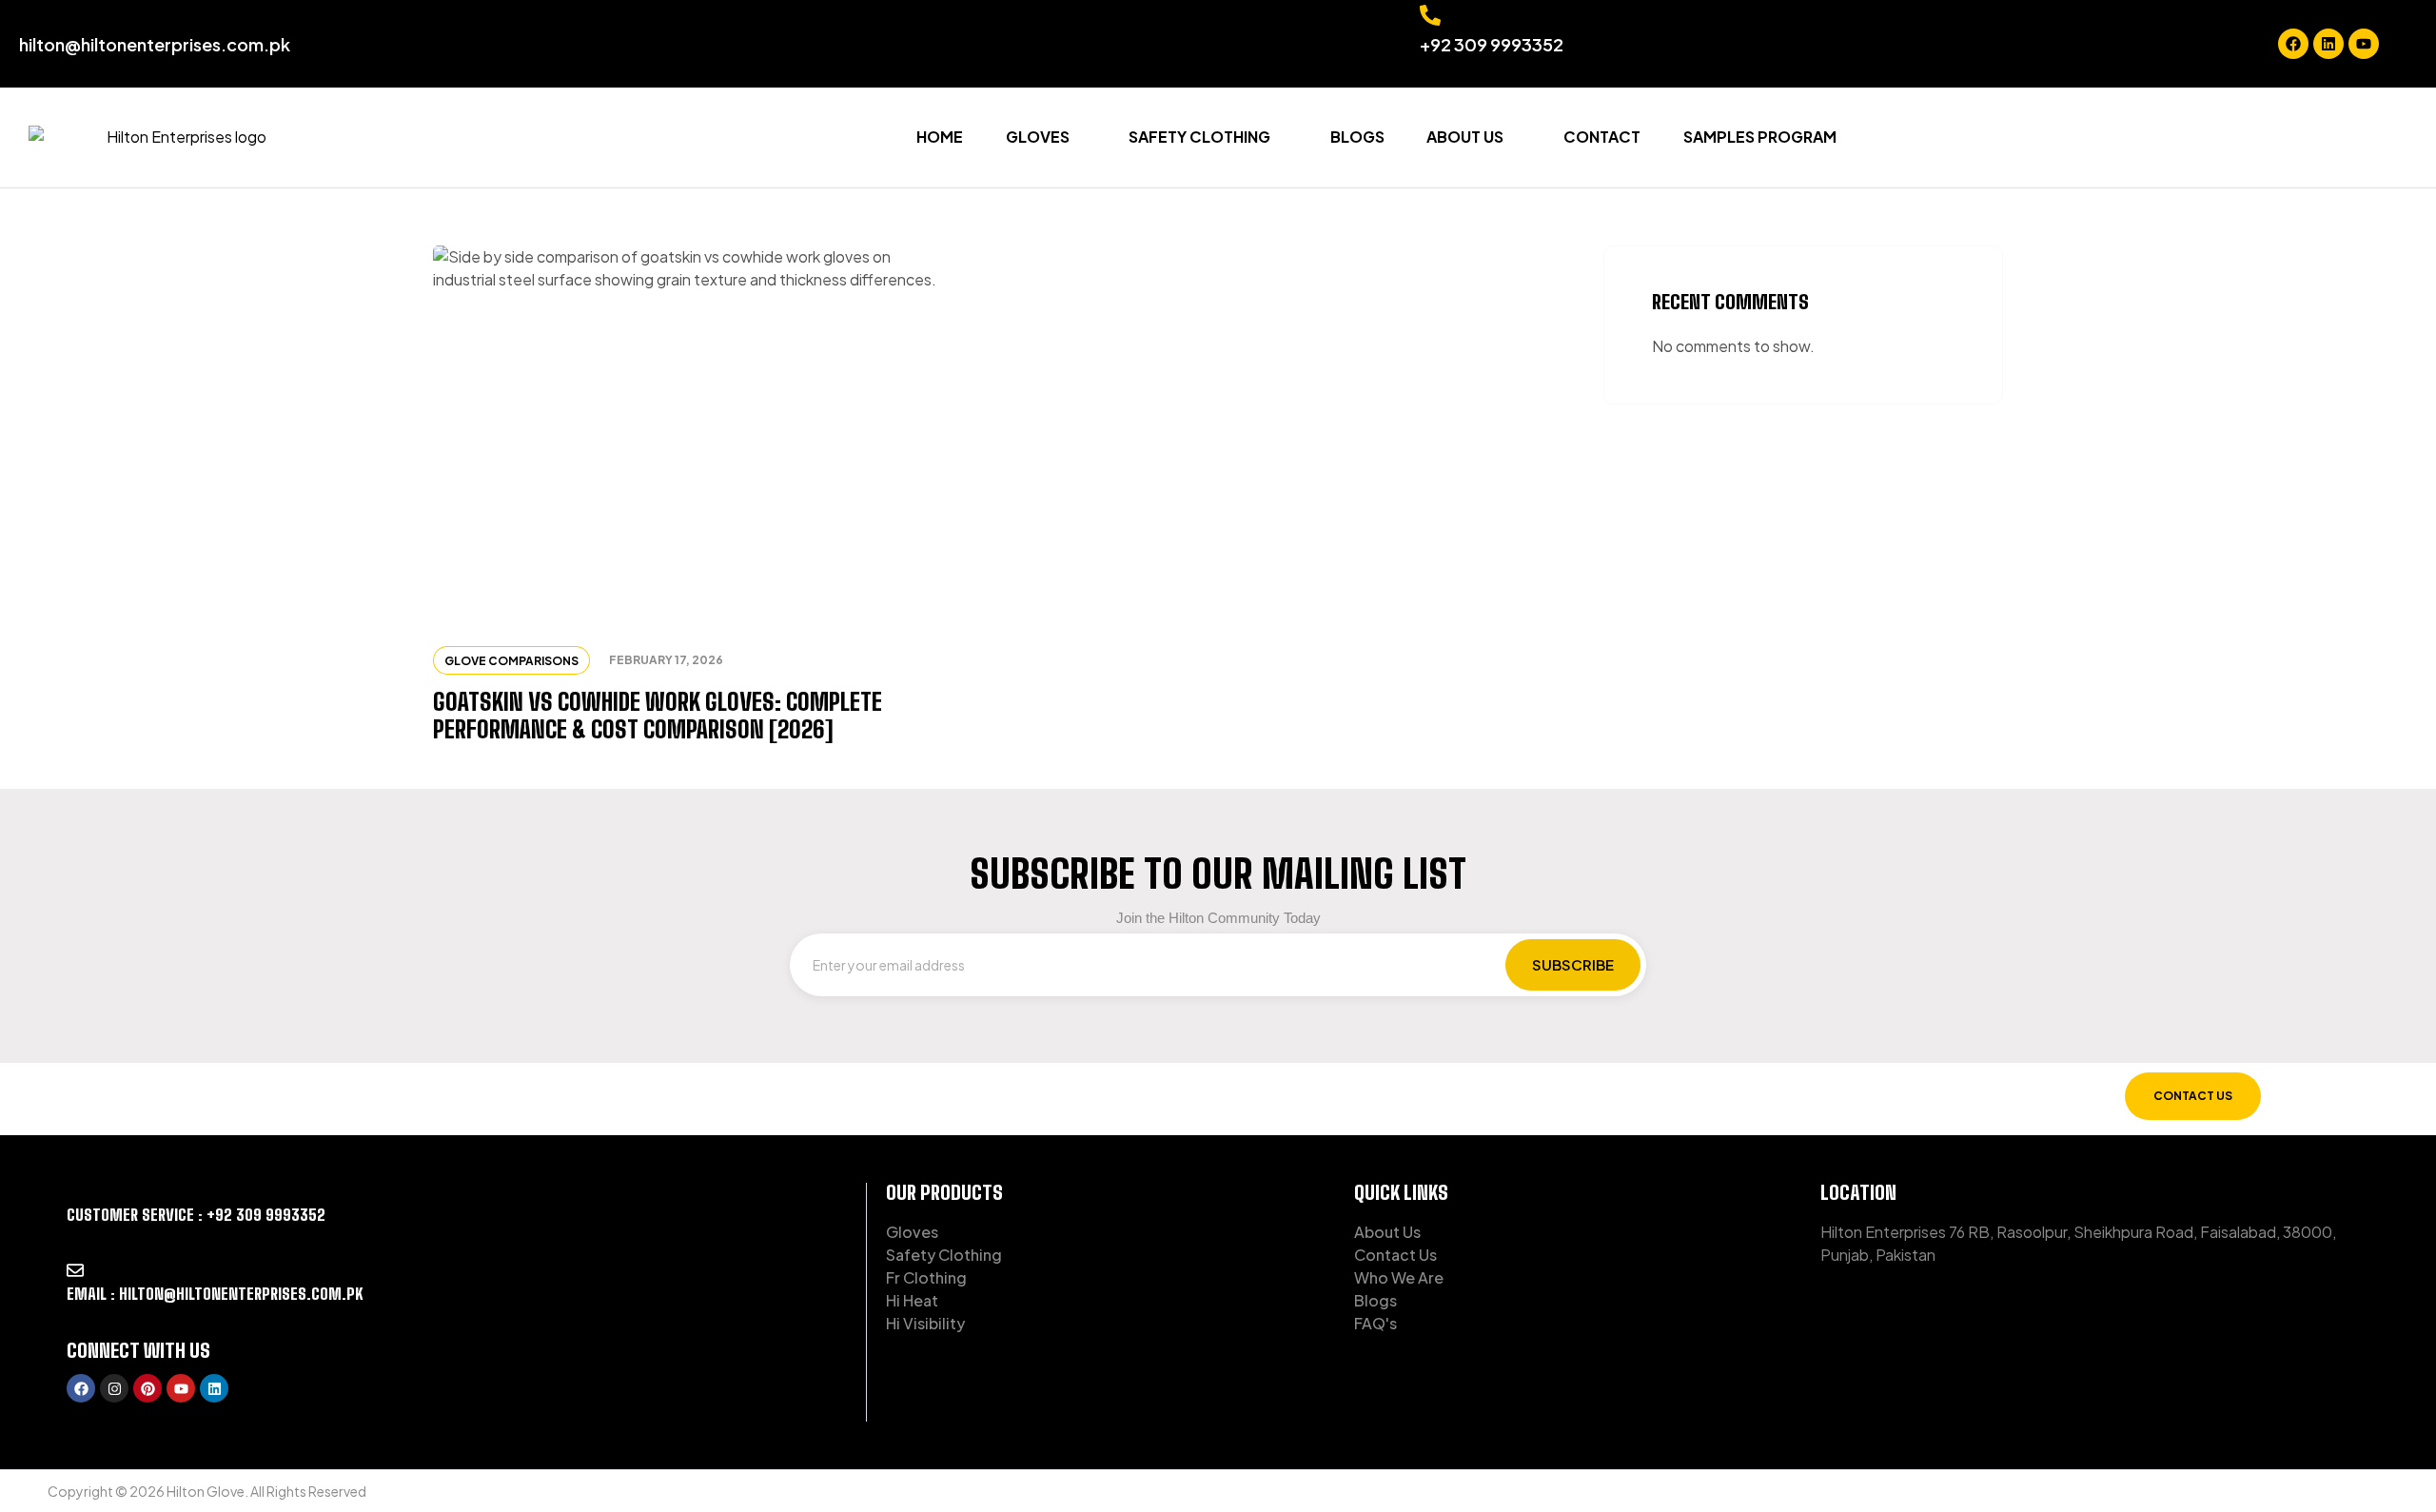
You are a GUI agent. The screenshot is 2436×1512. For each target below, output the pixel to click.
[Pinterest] (147, 1388)
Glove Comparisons (511, 661)
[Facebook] (2293, 44)
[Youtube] (2364, 44)
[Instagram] (114, 1388)
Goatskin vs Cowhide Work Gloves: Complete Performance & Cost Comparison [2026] (658, 716)
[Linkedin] (2328, 44)
